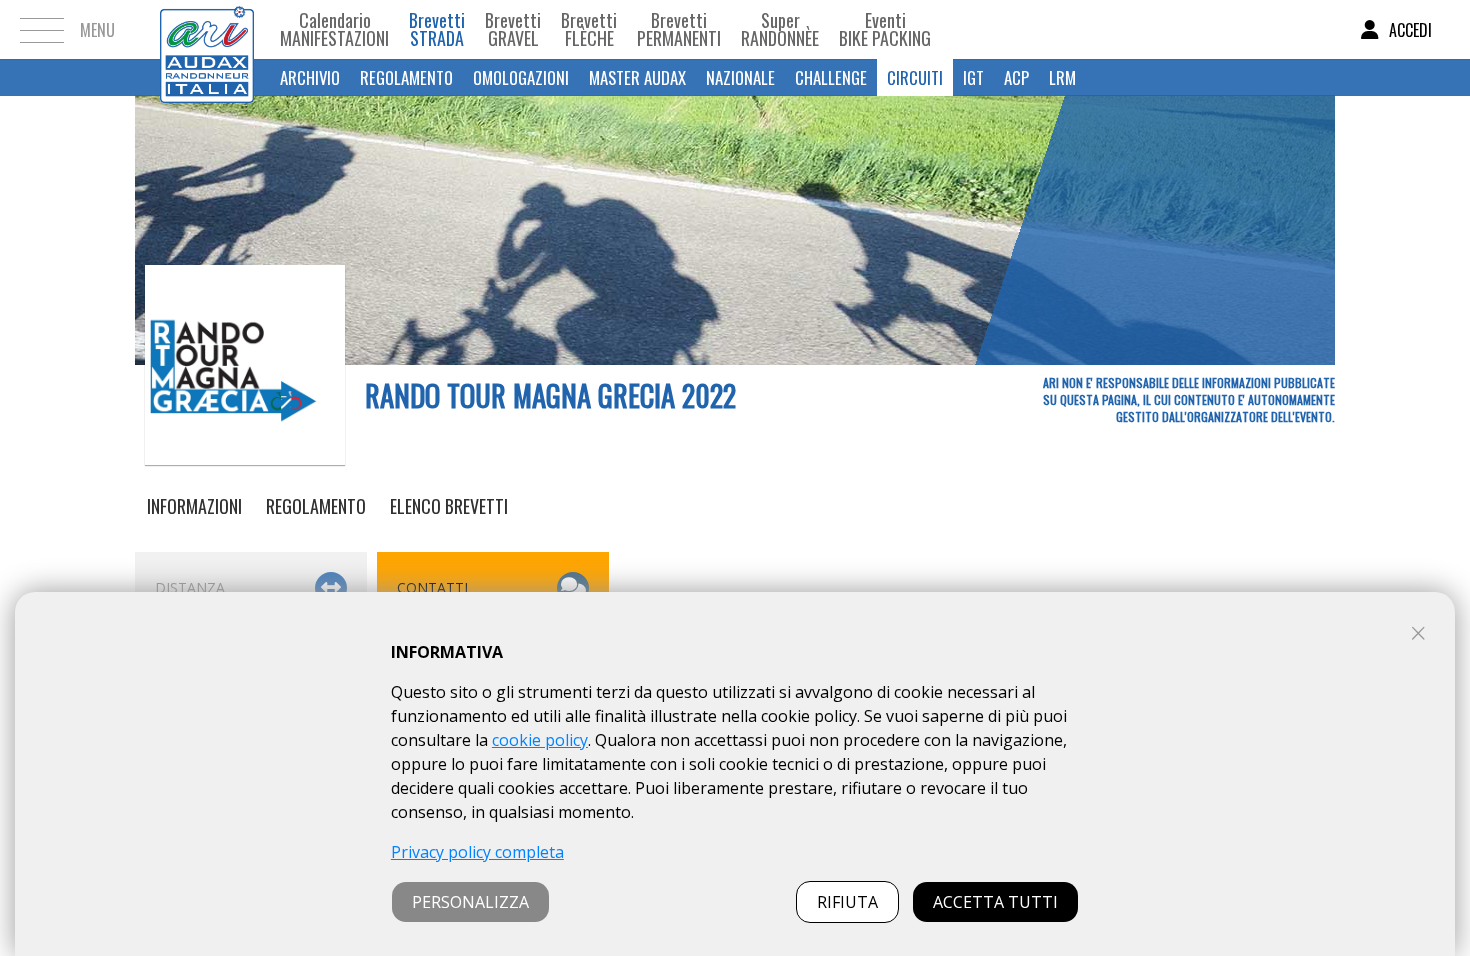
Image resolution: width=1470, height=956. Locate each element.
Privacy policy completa (477, 852)
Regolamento (406, 77)
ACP (1016, 77)
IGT (973, 77)
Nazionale (740, 77)
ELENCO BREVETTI (449, 506)
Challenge (831, 77)
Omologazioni (521, 77)
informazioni (194, 506)
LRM (1062, 77)
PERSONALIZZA (470, 902)
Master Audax (637, 77)
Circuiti (915, 77)
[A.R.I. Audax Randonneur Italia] (207, 29)
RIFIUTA (847, 902)
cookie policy (540, 740)
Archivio (310, 77)
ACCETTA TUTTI (995, 902)
